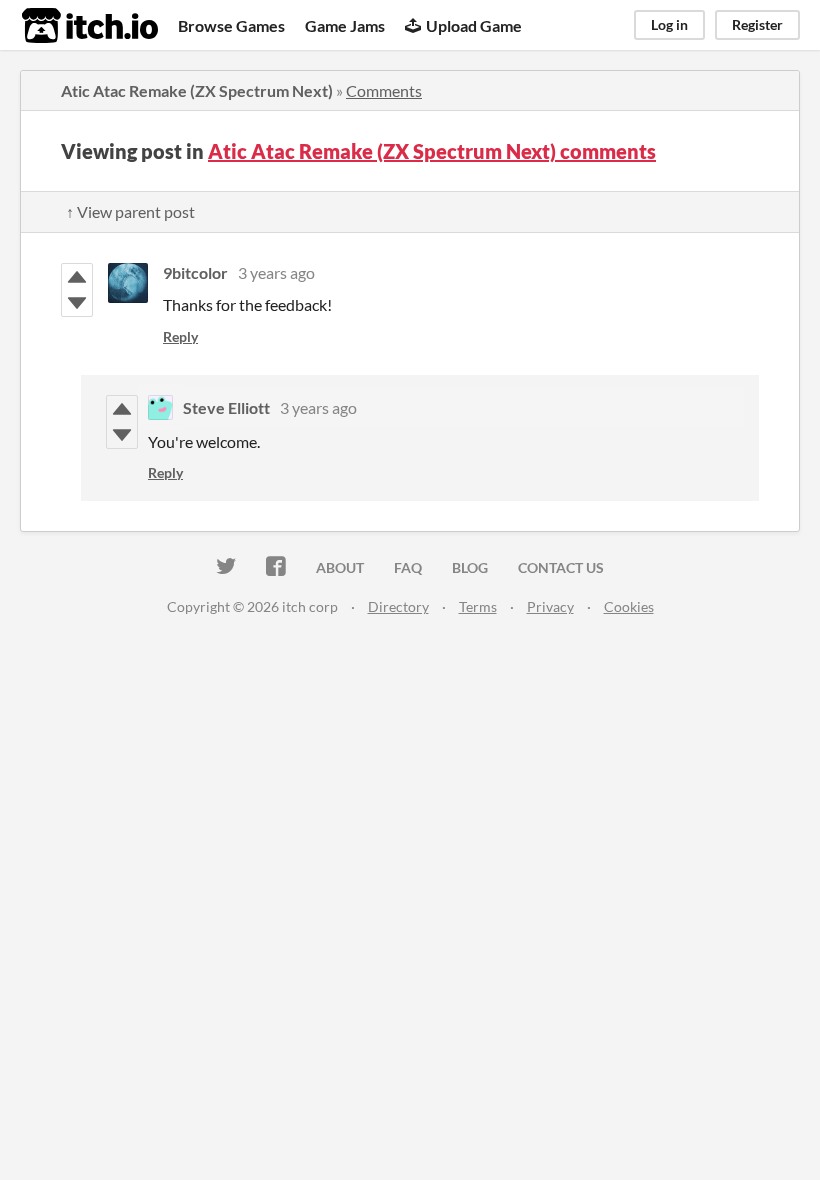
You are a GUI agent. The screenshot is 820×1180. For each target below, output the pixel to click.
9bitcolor (195, 272)
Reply (180, 336)
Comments (384, 90)
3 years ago (276, 272)
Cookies (629, 606)
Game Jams (345, 25)
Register (757, 24)
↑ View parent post (130, 211)
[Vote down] (77, 303)
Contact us (561, 567)
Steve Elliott (226, 407)
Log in (669, 24)
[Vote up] (77, 277)
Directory (398, 606)
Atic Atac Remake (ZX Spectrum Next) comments (432, 151)
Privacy (550, 606)
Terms (478, 606)
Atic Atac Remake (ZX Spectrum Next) (197, 90)
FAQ (408, 567)
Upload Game (474, 25)
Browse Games (231, 25)
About (340, 567)
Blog (470, 567)
